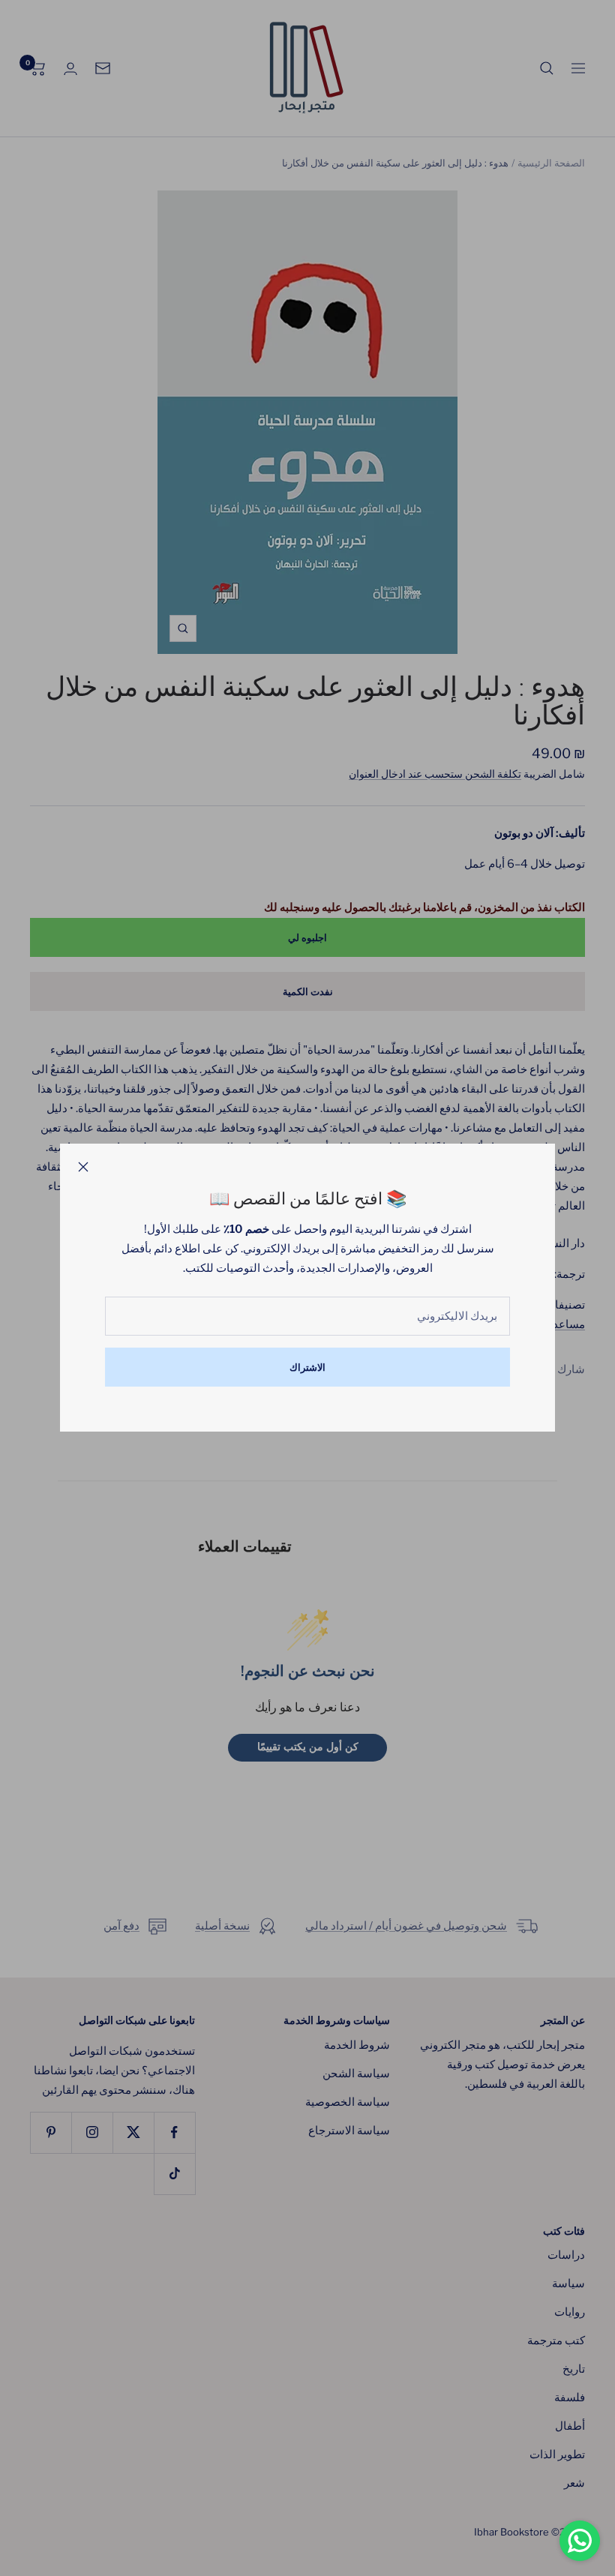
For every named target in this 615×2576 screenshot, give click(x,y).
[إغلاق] (83, 1167)
